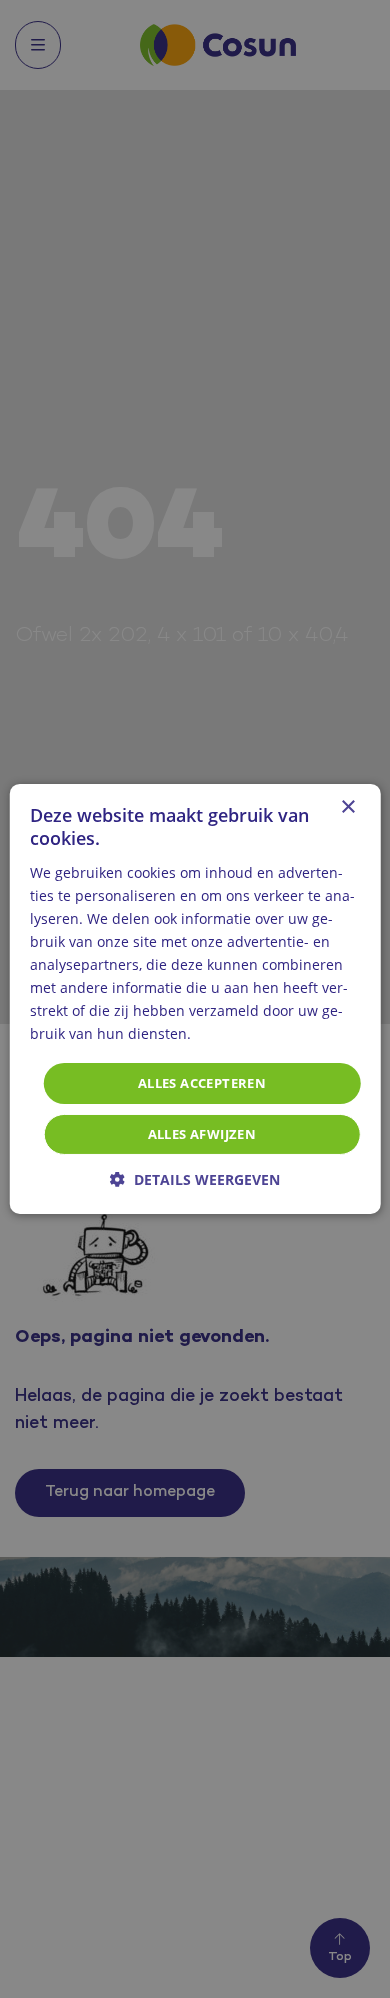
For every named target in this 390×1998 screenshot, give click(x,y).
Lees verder (233, 1035)
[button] (195, 1179)
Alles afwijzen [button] (202, 1134)
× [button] (347, 807)
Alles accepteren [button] (202, 1082)
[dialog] (195, 999)
